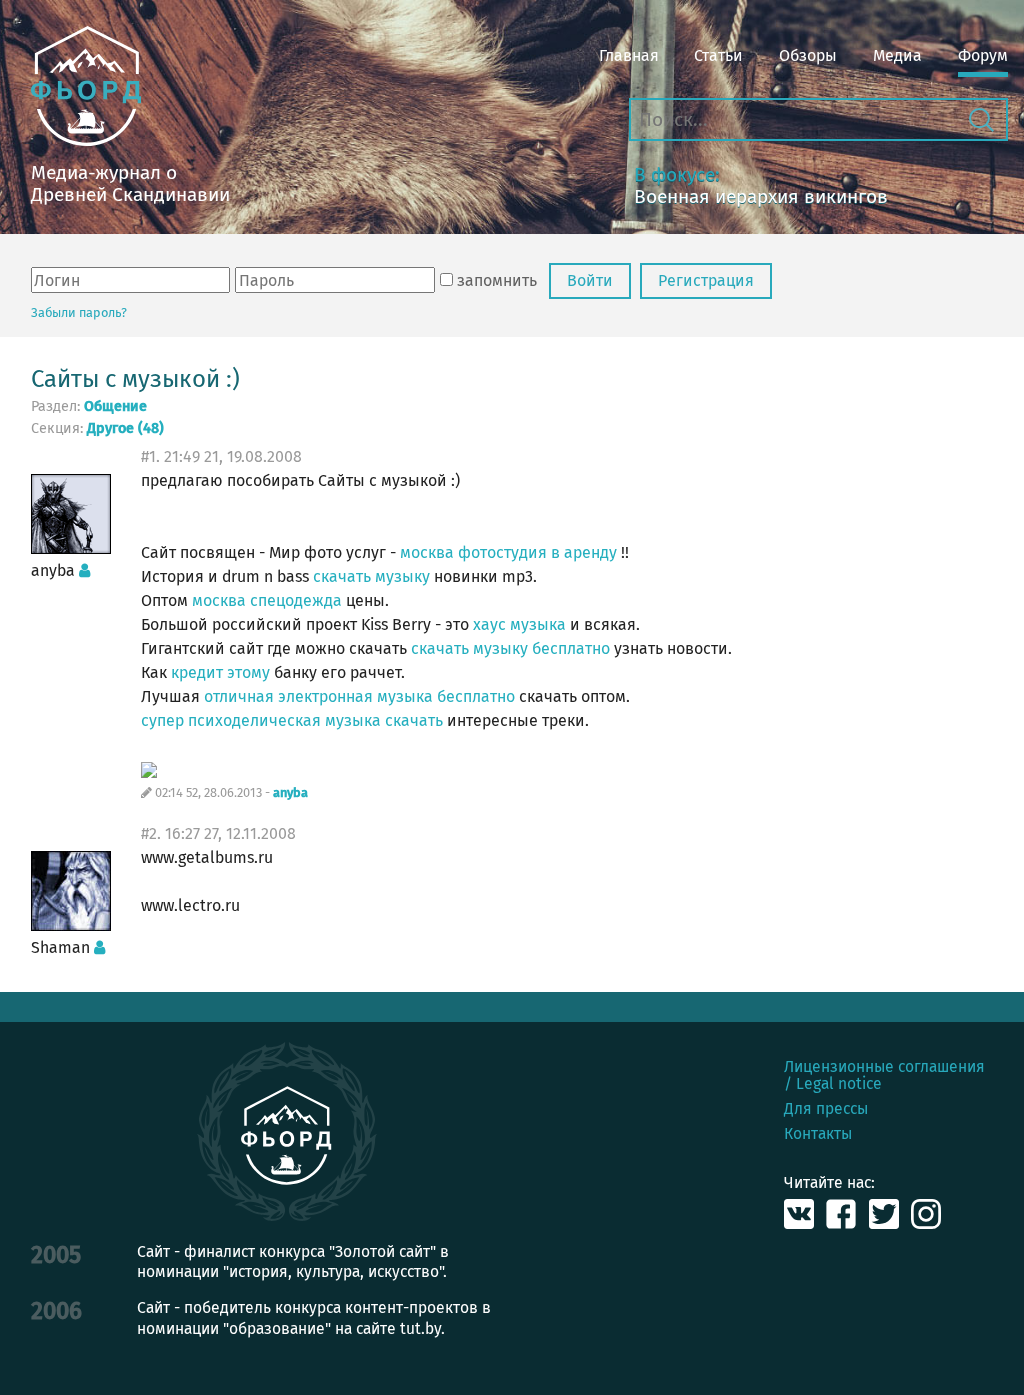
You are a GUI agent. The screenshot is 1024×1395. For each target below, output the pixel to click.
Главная (629, 55)
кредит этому (220, 672)
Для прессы (826, 1108)
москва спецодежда (267, 600)
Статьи (718, 55)
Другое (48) (125, 429)
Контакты (818, 1133)
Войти (590, 280)
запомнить (497, 280)
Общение (115, 407)
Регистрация (706, 280)
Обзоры (808, 55)
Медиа (897, 55)
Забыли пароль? (79, 312)
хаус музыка (519, 624)
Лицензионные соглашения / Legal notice (884, 1075)
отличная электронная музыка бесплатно (359, 696)
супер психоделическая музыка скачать (292, 720)
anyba (290, 793)
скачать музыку (371, 576)
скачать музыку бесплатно (510, 648)
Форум (983, 55)
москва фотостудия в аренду (508, 552)
